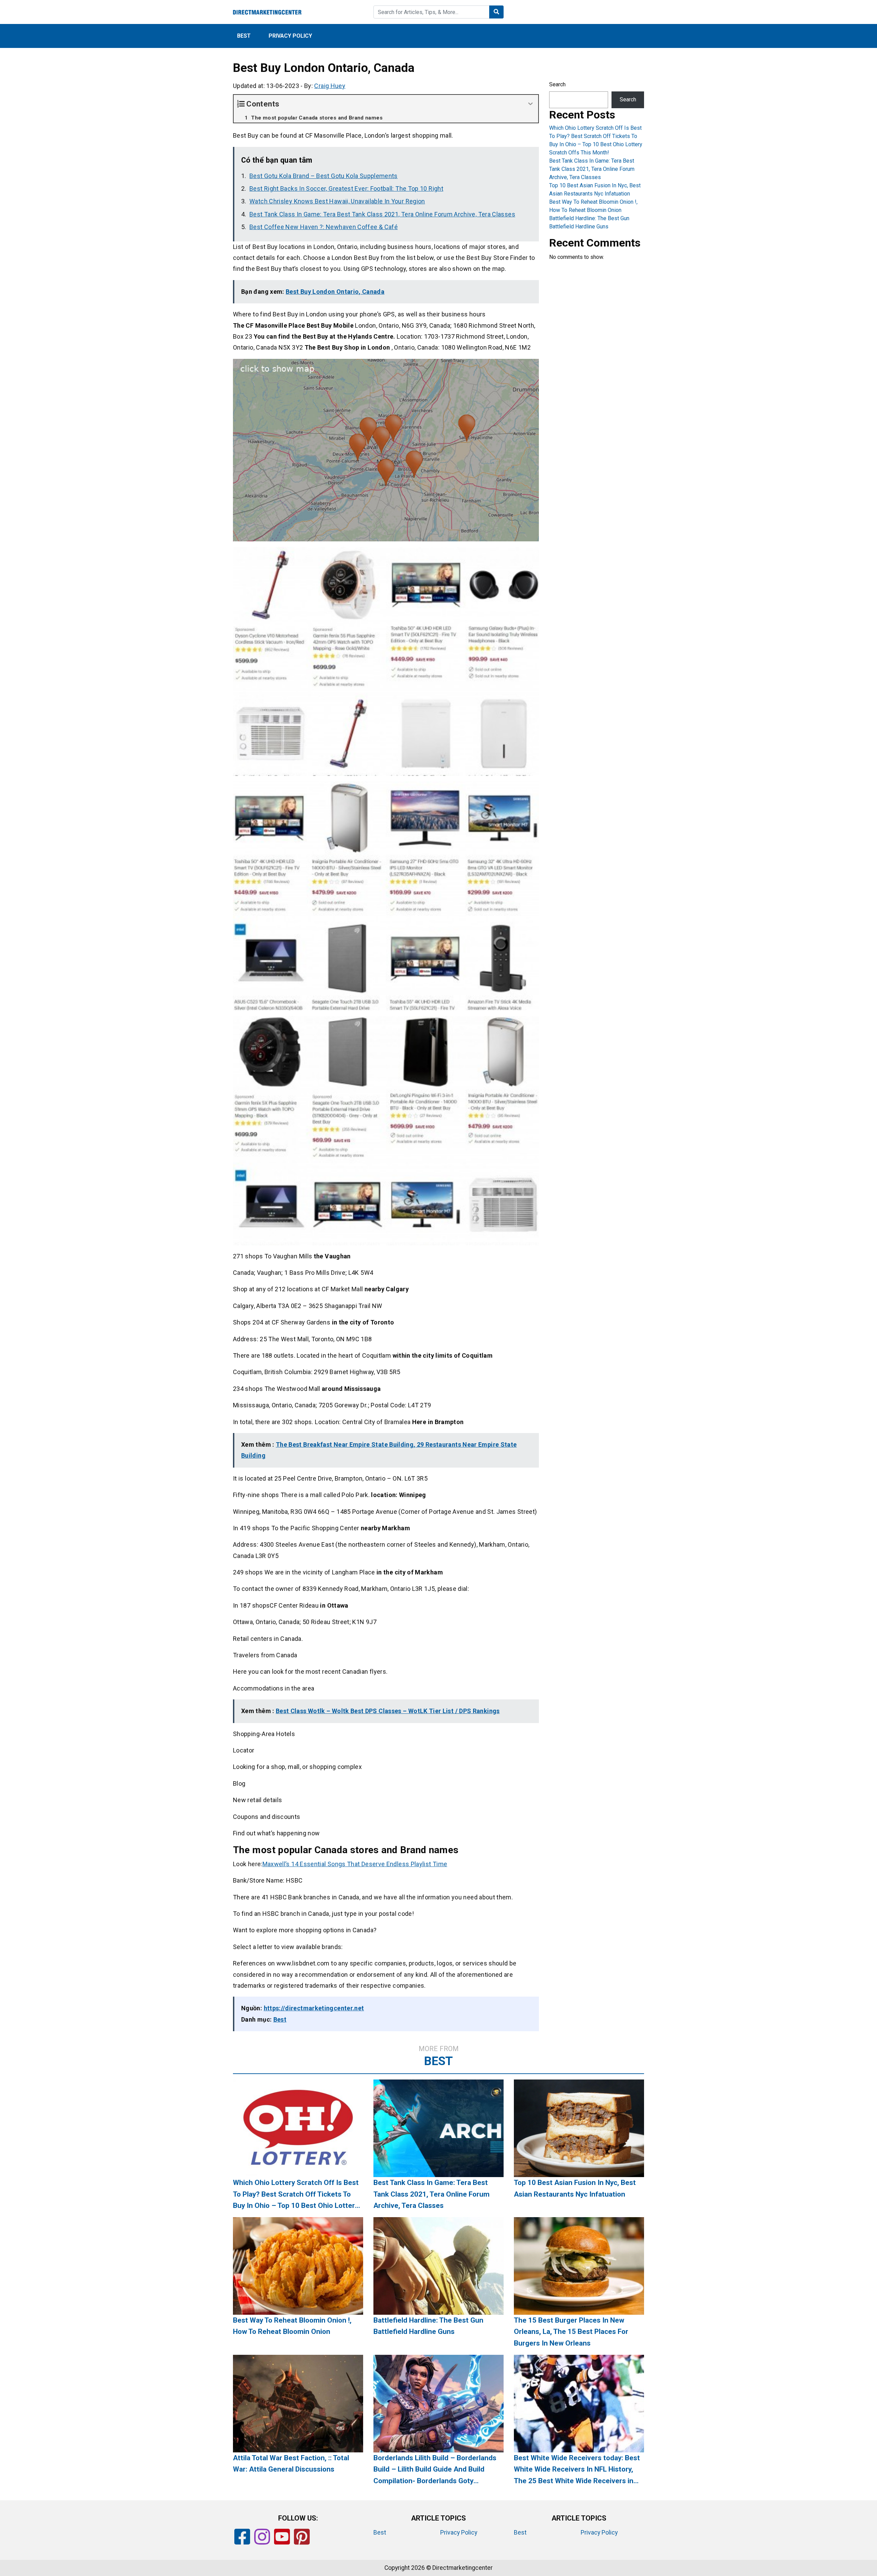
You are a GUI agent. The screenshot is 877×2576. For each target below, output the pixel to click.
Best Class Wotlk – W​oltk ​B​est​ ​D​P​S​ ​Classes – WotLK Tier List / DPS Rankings (388, 1711)
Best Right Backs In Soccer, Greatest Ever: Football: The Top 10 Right (346, 189)
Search (557, 84)
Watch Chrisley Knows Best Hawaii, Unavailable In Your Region (337, 201)
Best (244, 36)
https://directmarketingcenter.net (314, 2008)
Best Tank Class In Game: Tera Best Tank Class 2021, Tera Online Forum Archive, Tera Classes (382, 214)
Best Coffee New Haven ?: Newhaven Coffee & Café (324, 227)
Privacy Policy (290, 36)
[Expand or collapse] (530, 104)
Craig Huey (330, 86)
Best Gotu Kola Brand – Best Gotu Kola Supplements (324, 176)
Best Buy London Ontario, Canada (335, 292)
